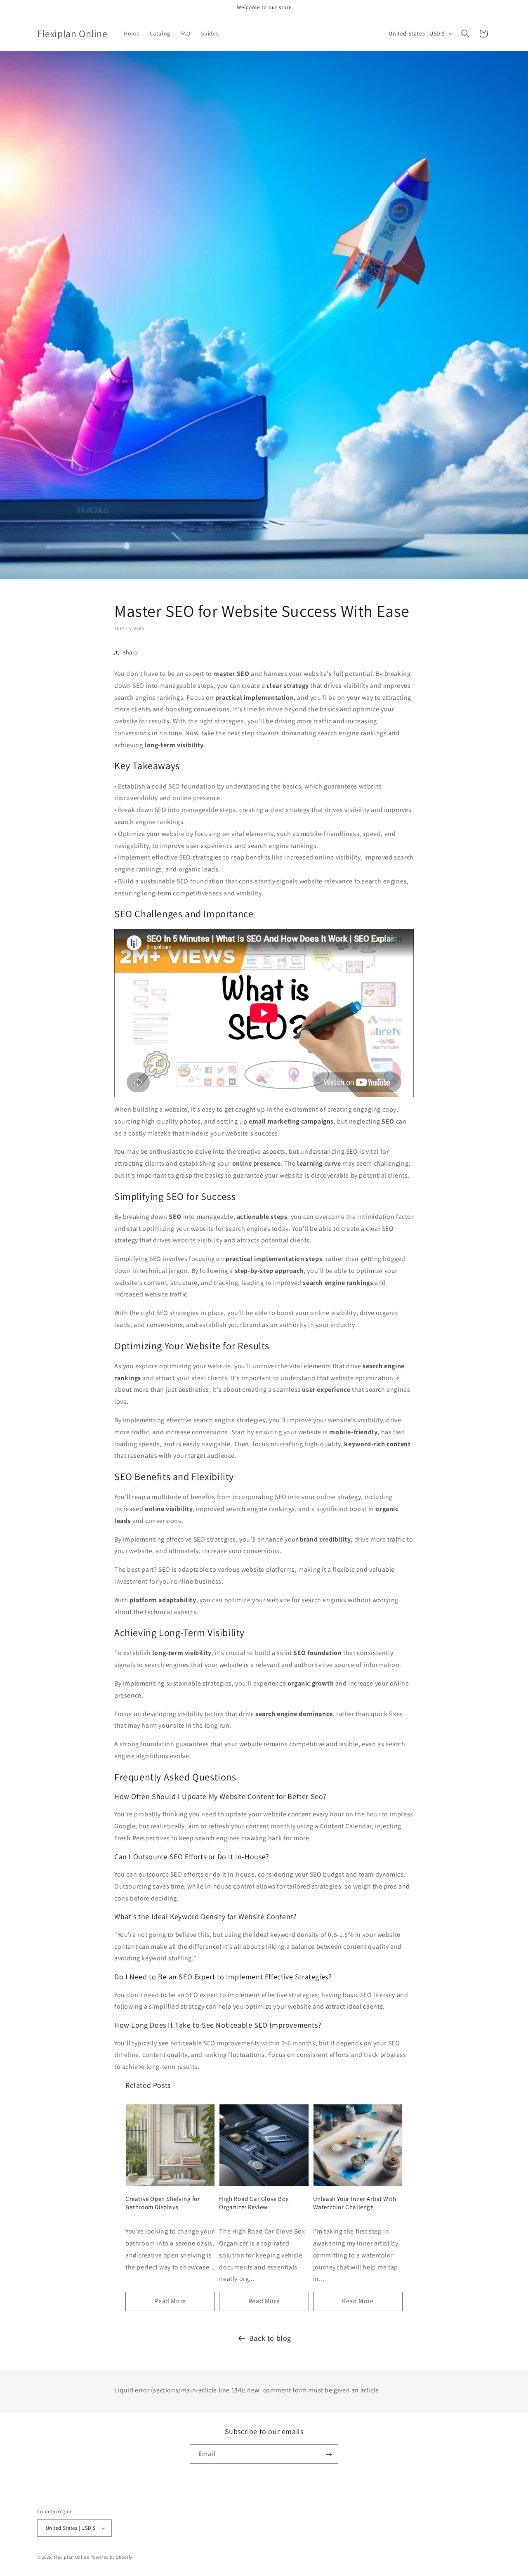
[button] (465, 33)
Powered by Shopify (112, 2557)
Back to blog (270, 2338)
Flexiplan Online (72, 2557)
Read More (170, 2301)
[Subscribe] (329, 2454)
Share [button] (130, 652)
